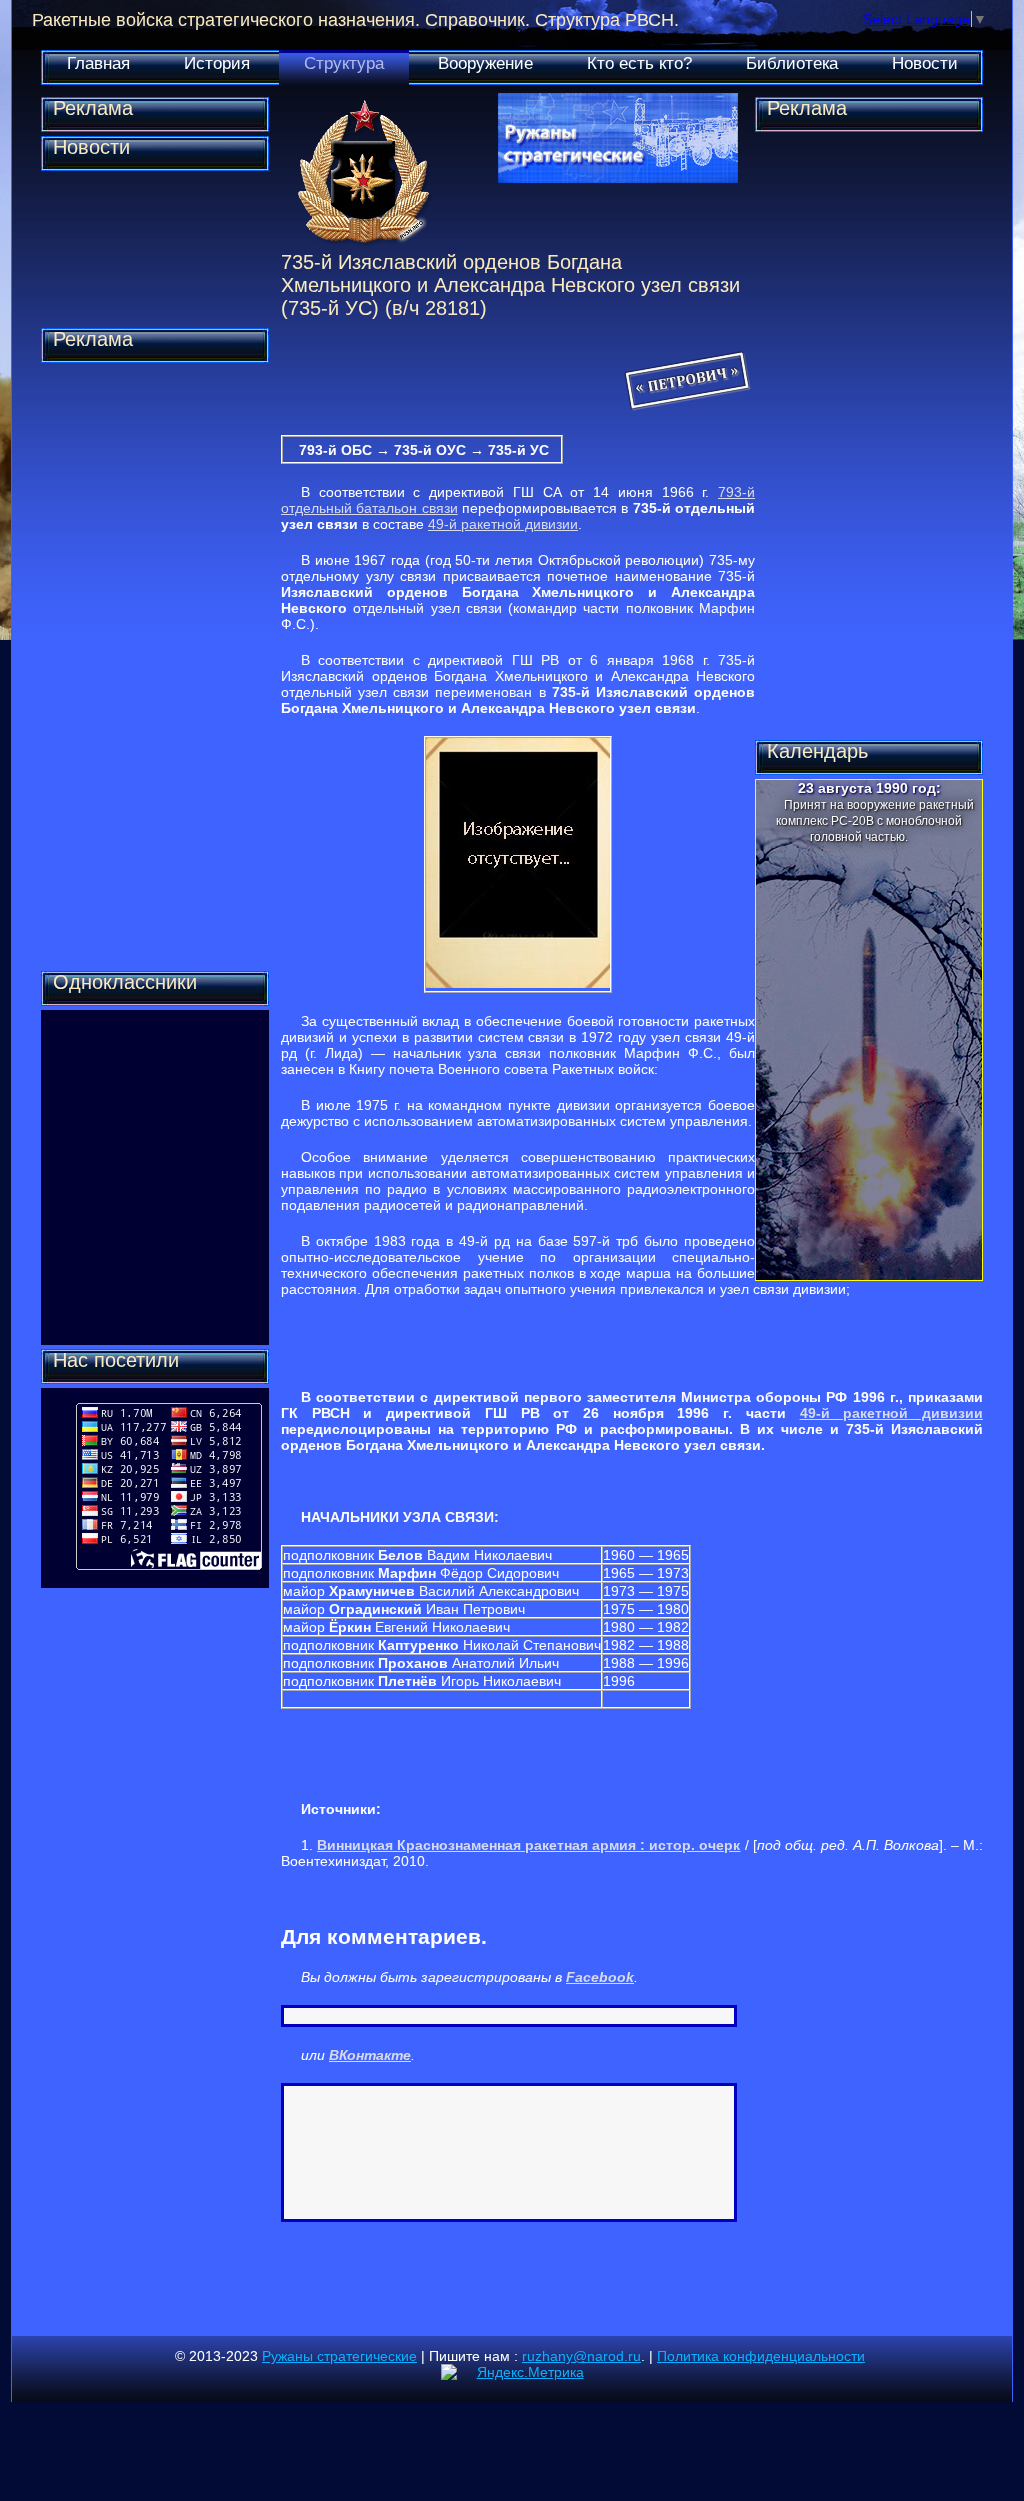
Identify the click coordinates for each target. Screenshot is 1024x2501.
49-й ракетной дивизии (503, 524)
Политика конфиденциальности (761, 2356)
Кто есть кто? (639, 63)
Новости (925, 63)
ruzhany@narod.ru (581, 2356)
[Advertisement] (155, 667)
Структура (344, 63)
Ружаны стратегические (339, 2356)
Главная (98, 63)
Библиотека (792, 63)
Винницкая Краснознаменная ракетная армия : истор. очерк (528, 1845)
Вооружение (485, 63)
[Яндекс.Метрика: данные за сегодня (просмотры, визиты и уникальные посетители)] (512, 2372)
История (217, 63)
